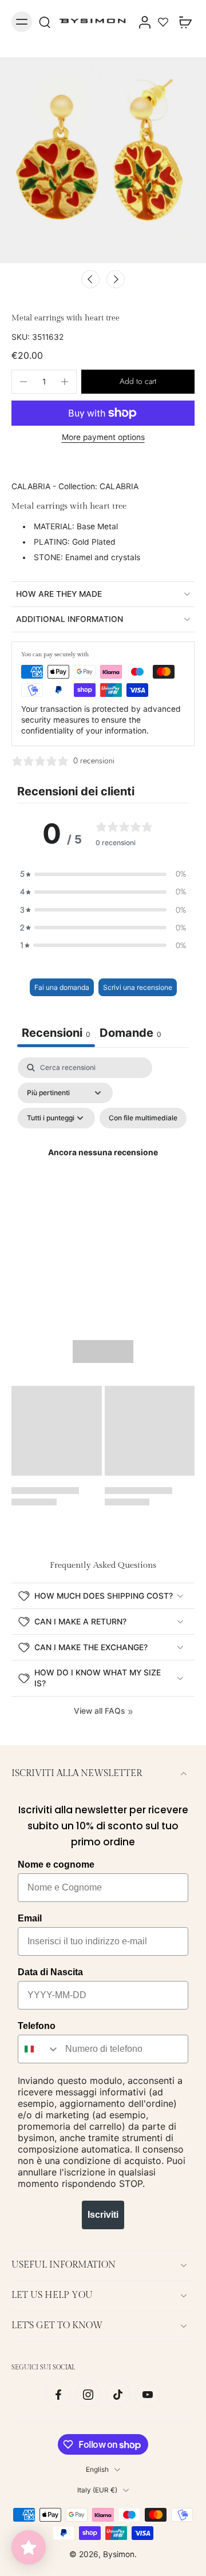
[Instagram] (88, 2395)
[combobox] (39, 2049)
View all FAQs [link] (99, 1711)
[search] (45, 22)
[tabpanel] (103, 1167)
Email (30, 1918)
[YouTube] (148, 2395)
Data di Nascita (50, 1972)
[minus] (23, 382)
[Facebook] (58, 2395)
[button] (138, 382)
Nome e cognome (56, 1864)
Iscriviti (103, 2215)
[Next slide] (116, 279)
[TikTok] (118, 2395)
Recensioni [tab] (56, 1033)
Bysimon (119, 2554)
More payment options (103, 438)
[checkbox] (143, 1118)
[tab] (130, 1034)
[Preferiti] (163, 22)
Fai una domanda (62, 987)
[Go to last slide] (90, 279)
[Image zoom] (103, 160)
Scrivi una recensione (138, 987)
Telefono (37, 2026)
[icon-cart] (182, 22)
